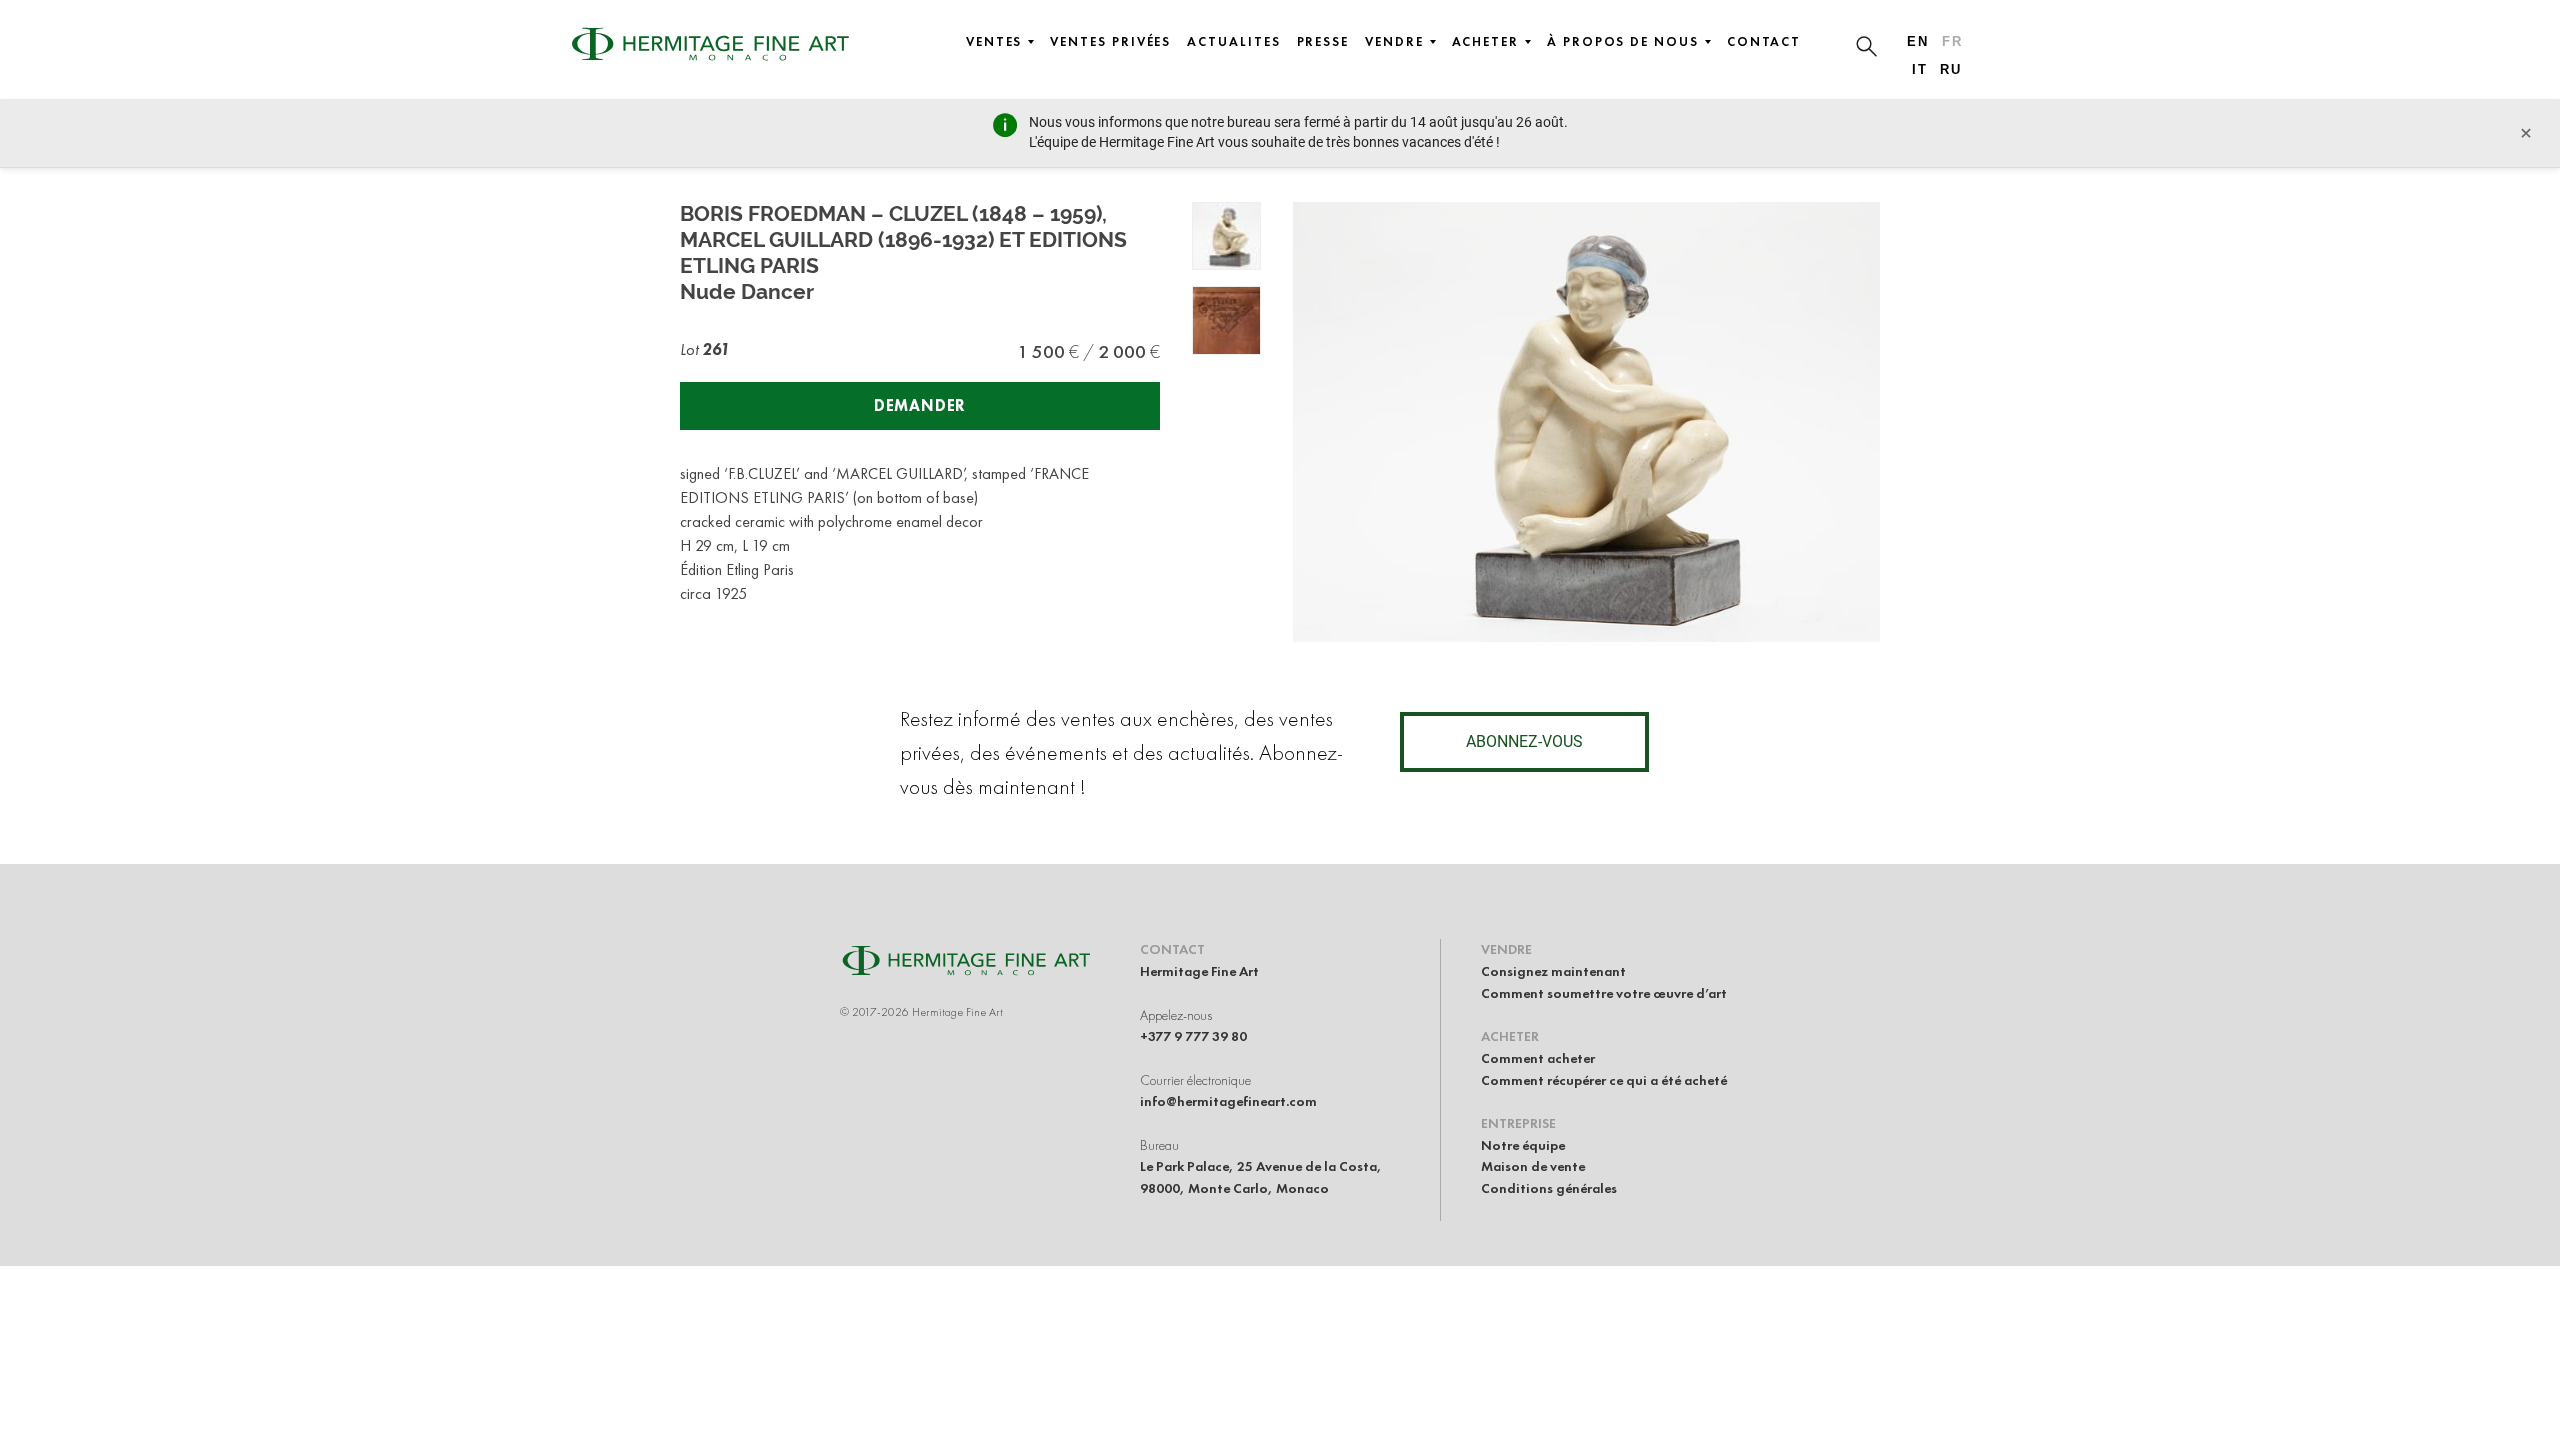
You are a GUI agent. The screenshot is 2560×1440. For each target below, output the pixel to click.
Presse (1323, 42)
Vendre (1394, 42)
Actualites (1233, 42)
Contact (1764, 42)
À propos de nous (1623, 42)
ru (1951, 69)
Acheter (1485, 42)
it (1920, 69)
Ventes (994, 42)
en (1918, 41)
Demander (920, 405)
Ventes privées (1110, 42)
